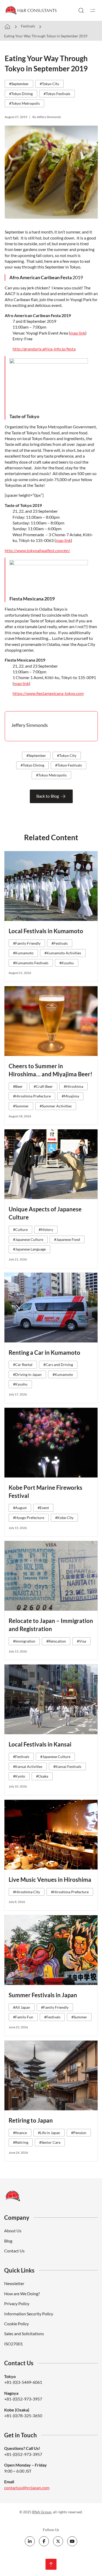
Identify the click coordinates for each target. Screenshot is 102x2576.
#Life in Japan (49, 2133)
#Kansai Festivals (67, 1766)
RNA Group (42, 2512)
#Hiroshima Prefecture (32, 1096)
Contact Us (14, 2251)
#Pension (79, 2133)
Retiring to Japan (31, 2120)
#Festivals (60, 943)
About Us (13, 2231)
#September (19, 84)
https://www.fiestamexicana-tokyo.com (48, 693)
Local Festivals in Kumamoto (46, 931)
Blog (8, 2241)
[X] (58, 2541)
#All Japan (22, 2007)
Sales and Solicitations (24, 2333)
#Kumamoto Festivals (31, 963)
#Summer (21, 1106)
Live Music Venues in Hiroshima (50, 1880)
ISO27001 (13, 2344)
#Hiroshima (73, 1086)
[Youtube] (72, 2541)
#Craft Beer (43, 1086)
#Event (43, 1508)
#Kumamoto (23, 953)
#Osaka (42, 1776)
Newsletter (14, 2283)
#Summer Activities (56, 1106)
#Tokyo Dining (21, 94)
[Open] (93, 10)
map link (78, 333)
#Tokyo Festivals (57, 94)
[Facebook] (44, 2541)
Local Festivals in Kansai (40, 1744)
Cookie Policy (16, 2324)
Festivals (28, 26)
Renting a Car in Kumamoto (44, 1353)
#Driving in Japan (27, 1374)
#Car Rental (23, 1365)
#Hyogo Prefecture (29, 1518)
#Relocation (56, 1641)
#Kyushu (67, 963)
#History (46, 1229)
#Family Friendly (27, 943)
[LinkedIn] (30, 2541)
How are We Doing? (22, 2294)
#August (20, 1508)
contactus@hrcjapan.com (27, 2488)
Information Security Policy (29, 2314)
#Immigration (24, 1641)
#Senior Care (50, 2142)
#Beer (18, 1086)
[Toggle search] (81, 10)
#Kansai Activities (28, 1766)
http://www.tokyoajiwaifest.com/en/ (37, 550)
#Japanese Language (29, 1249)
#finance (20, 2133)
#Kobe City (64, 1518)
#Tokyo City (49, 84)
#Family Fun (23, 2017)
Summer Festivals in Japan (43, 1995)
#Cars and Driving (58, 1365)
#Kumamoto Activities (63, 953)
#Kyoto (19, 1776)
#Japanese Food (67, 1239)
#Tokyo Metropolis (24, 103)
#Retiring (21, 2142)
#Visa (81, 1641)
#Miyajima (70, 1096)
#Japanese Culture (28, 1239)
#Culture (20, 1229)
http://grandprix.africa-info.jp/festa (44, 349)
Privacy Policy (17, 2303)
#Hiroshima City (27, 1892)
